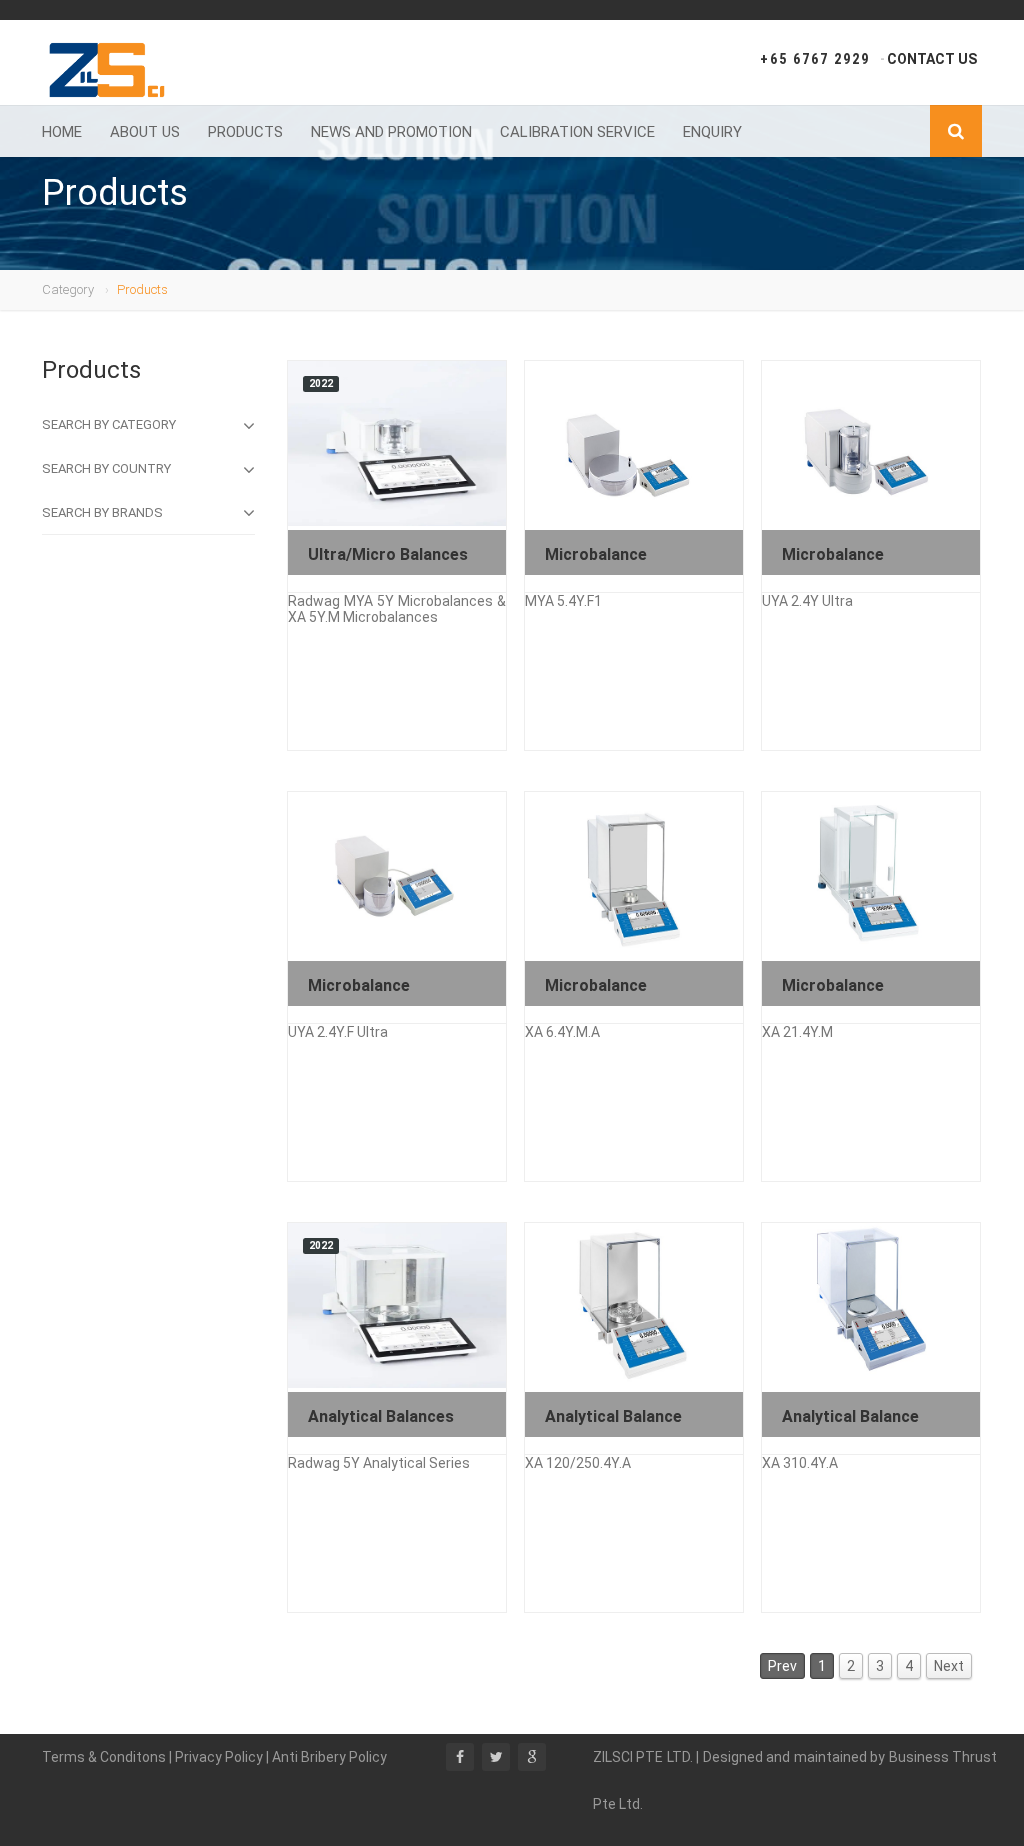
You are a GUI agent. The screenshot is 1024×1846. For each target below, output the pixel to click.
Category (68, 289)
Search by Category (109, 424)
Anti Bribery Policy (329, 1757)
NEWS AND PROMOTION (391, 132)
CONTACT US (932, 59)
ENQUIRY (712, 132)
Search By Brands (102, 512)
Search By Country (106, 468)
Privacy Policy (220, 1757)
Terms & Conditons (105, 1757)
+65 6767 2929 (815, 59)
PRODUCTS (245, 132)
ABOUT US (145, 132)
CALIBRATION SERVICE (577, 132)
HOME (62, 132)
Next (949, 1666)
